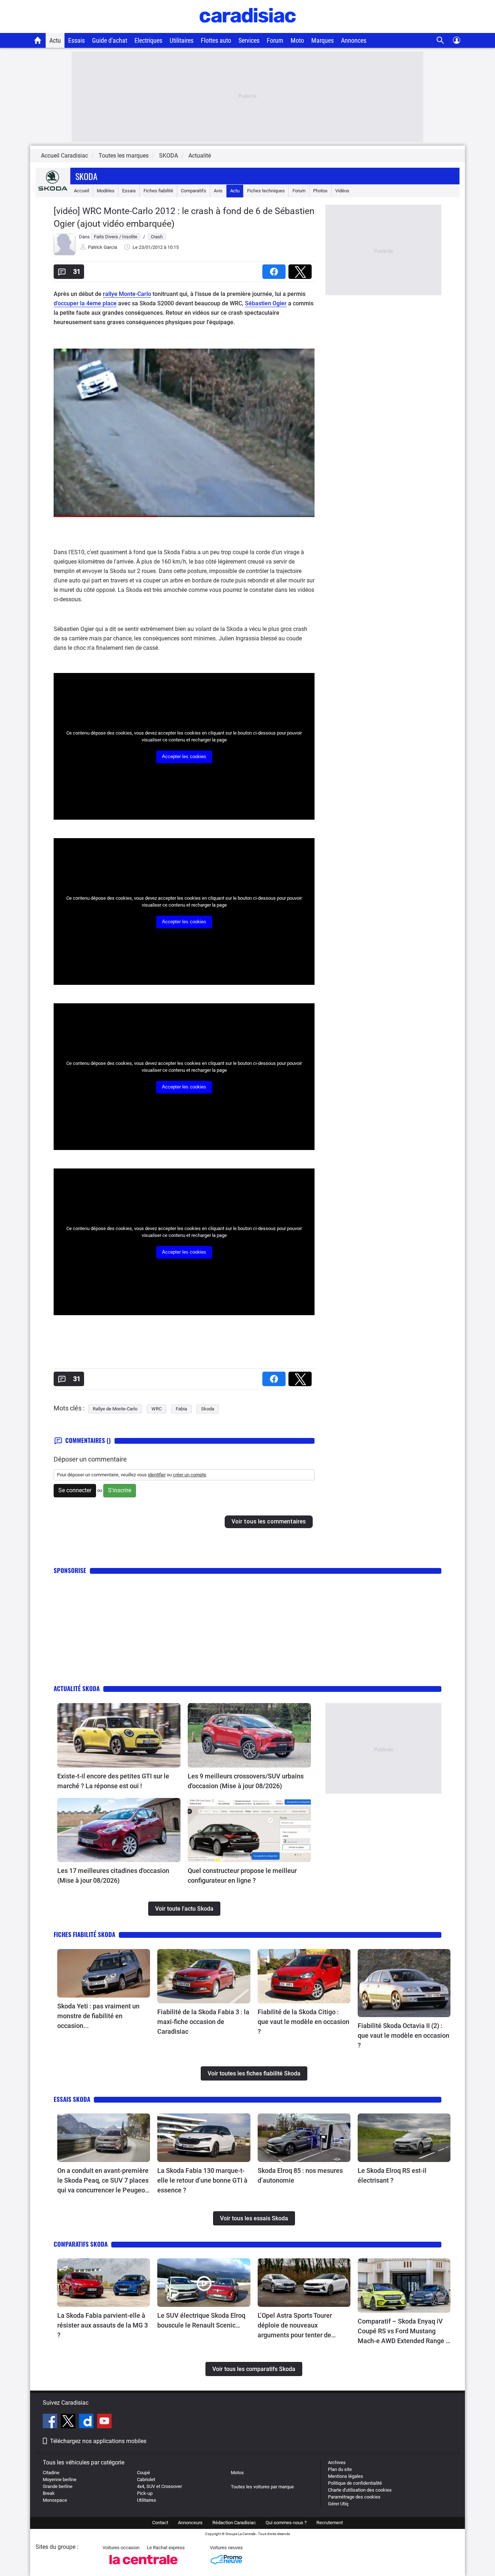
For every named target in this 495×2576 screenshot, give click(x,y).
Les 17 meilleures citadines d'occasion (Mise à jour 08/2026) (113, 1875)
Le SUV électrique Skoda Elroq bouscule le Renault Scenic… (201, 2320)
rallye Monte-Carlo (127, 294)
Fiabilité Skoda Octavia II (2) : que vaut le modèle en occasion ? (404, 2035)
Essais (76, 40)
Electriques (148, 40)
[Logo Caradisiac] (248, 29)
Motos (237, 2473)
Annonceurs (190, 2523)
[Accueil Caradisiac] (38, 40)
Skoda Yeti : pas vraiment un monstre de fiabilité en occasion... (98, 2016)
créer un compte (190, 1475)
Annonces (354, 40)
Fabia (181, 1409)
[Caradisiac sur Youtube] (104, 2422)
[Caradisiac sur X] (69, 2422)
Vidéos (342, 191)
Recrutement (330, 2523)
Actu (55, 40)
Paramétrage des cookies (354, 2497)
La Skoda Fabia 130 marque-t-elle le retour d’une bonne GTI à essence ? (202, 2180)
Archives (337, 2462)
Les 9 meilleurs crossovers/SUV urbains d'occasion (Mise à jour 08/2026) (246, 1781)
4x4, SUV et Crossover (159, 2486)
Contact (160, 2523)
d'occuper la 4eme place (85, 303)
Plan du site (340, 2469)
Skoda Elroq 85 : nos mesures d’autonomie (300, 2175)
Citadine (51, 2473)
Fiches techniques (266, 191)
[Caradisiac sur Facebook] (51, 2422)
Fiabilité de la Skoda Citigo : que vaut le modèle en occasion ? (303, 2022)
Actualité (200, 156)
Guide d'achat (110, 40)
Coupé (143, 2473)
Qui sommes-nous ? (286, 2523)
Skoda (86, 176)
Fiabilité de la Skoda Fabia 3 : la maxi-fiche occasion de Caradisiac (203, 2022)
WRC (157, 1409)
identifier (157, 1475)
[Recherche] (440, 40)
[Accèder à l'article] (119, 1735)
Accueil (82, 191)
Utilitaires (182, 40)
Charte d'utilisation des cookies (360, 2490)
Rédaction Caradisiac (234, 2523)
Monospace (55, 2500)
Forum (275, 40)
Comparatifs (194, 191)
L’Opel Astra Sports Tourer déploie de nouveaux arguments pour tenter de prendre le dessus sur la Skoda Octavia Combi (302, 2326)
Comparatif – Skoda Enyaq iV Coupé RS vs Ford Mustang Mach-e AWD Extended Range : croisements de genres (403, 2332)
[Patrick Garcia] (65, 254)
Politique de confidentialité (355, 2483)
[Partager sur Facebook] (275, 269)
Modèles (106, 191)
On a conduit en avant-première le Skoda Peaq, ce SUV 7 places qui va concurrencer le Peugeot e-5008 (103, 2181)
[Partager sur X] (301, 269)
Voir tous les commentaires (269, 1521)
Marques (323, 40)
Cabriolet (146, 2479)
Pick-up (145, 2493)
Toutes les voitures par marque (262, 2487)
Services (249, 40)
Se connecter (75, 1490)
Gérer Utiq (338, 2504)
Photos (320, 191)
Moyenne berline (60, 2479)
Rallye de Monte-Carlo (115, 1409)
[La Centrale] (143, 2566)
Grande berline (58, 2486)
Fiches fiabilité (158, 191)
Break (49, 2493)
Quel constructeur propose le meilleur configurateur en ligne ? (242, 1875)
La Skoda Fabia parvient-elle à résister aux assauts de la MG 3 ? (103, 2325)
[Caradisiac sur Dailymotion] (87, 2422)
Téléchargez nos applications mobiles (98, 2441)
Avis (218, 191)
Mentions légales (346, 2476)
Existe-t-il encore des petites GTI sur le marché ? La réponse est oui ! (113, 1781)
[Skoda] (53, 189)
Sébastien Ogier (266, 303)
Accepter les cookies (184, 756)
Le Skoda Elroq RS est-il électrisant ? (392, 2175)
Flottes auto (216, 40)
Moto (297, 40)
